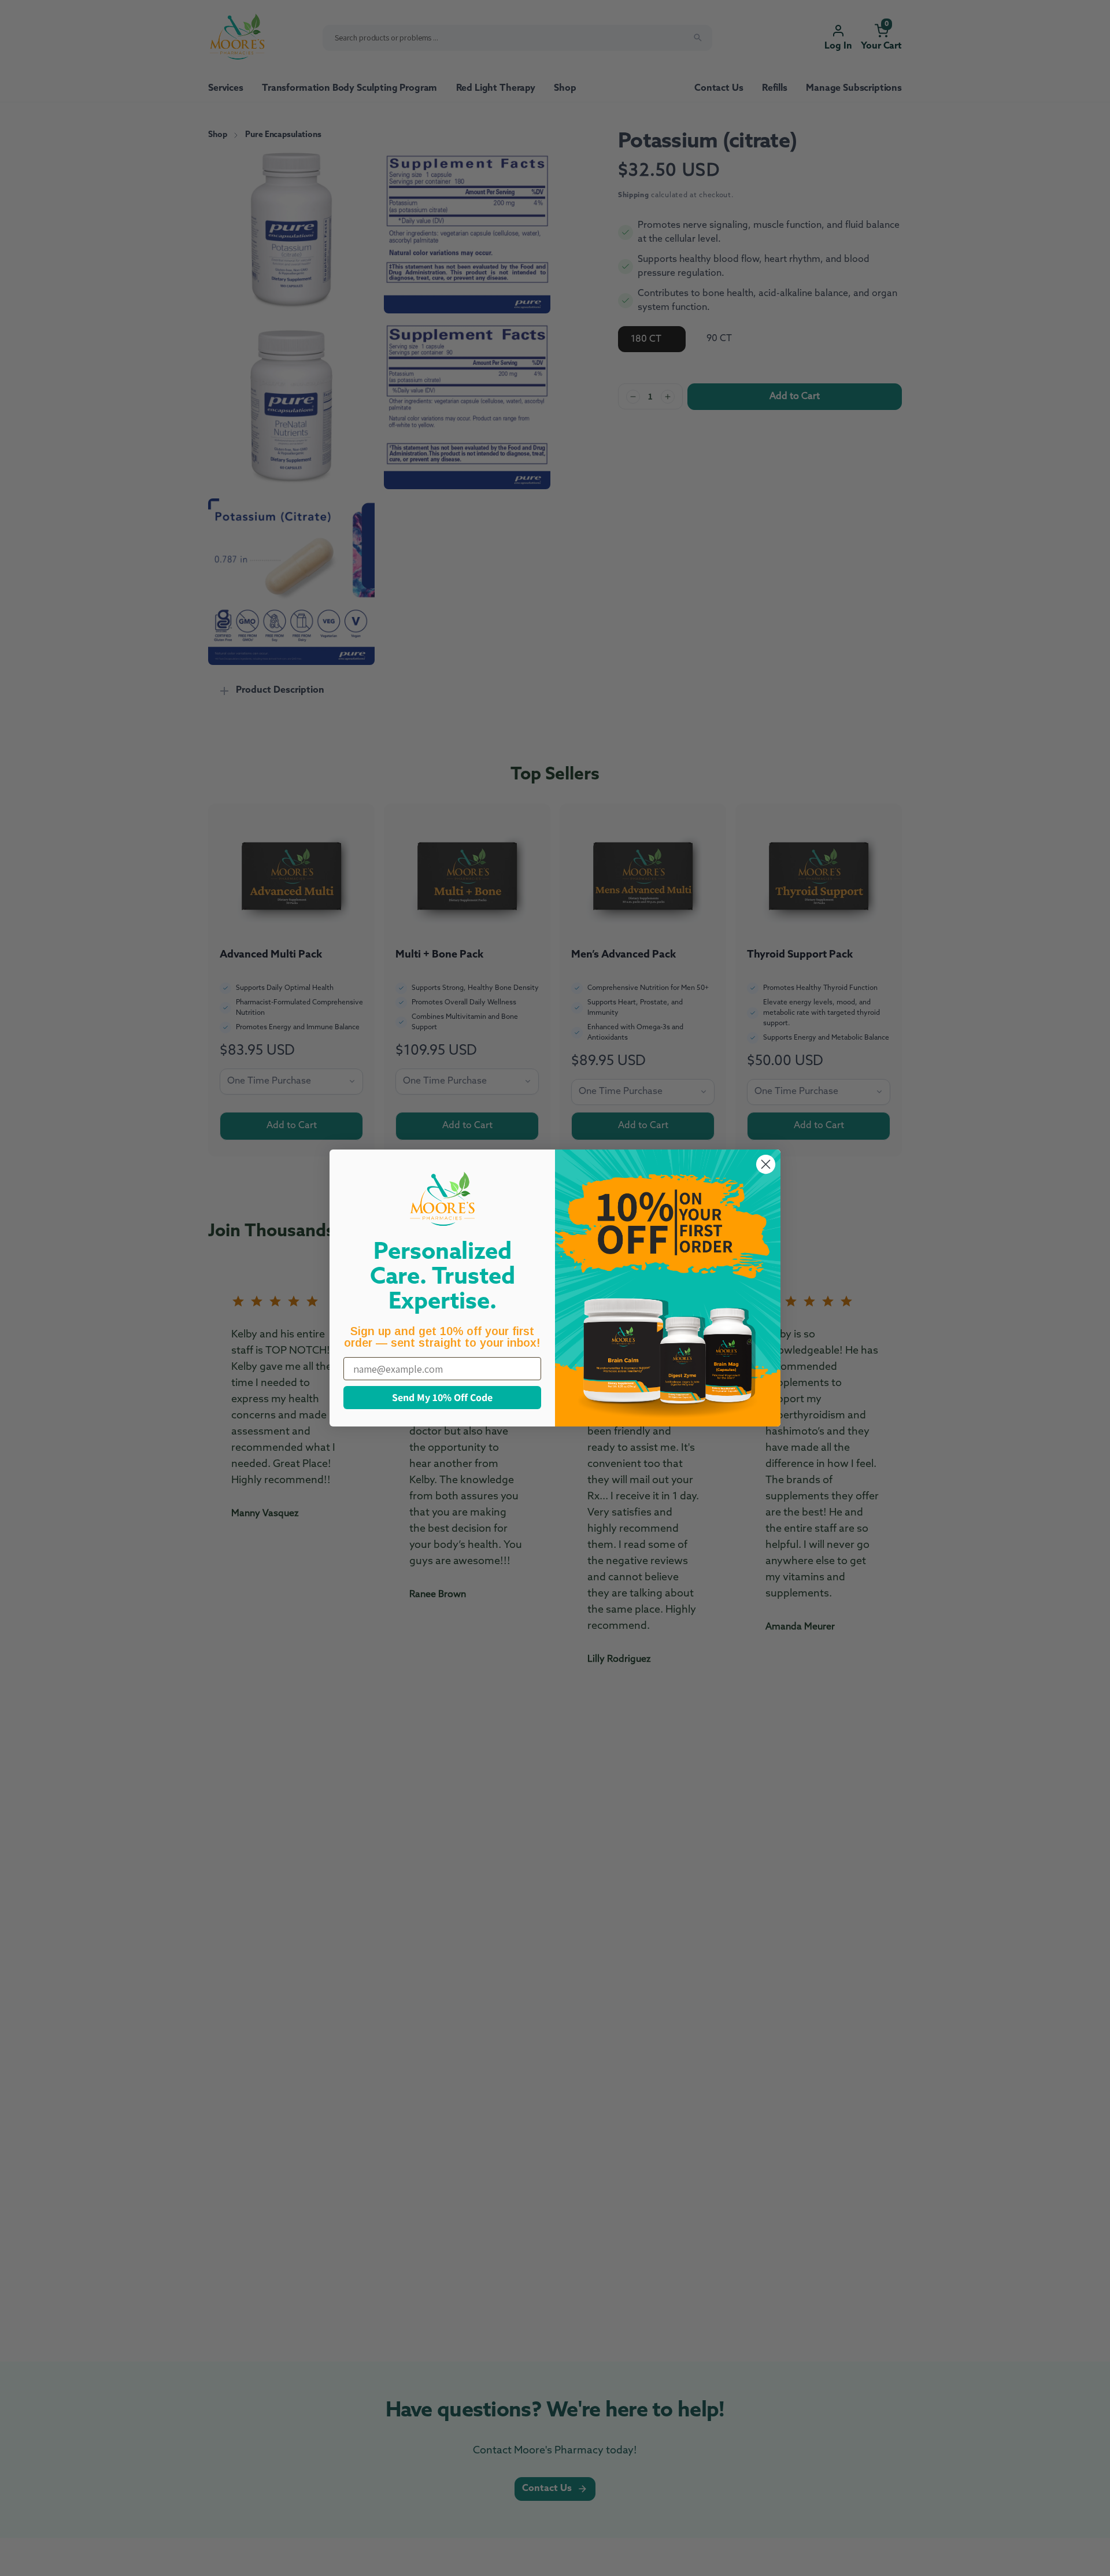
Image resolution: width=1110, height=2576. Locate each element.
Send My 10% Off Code (442, 1397)
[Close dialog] (766, 1164)
